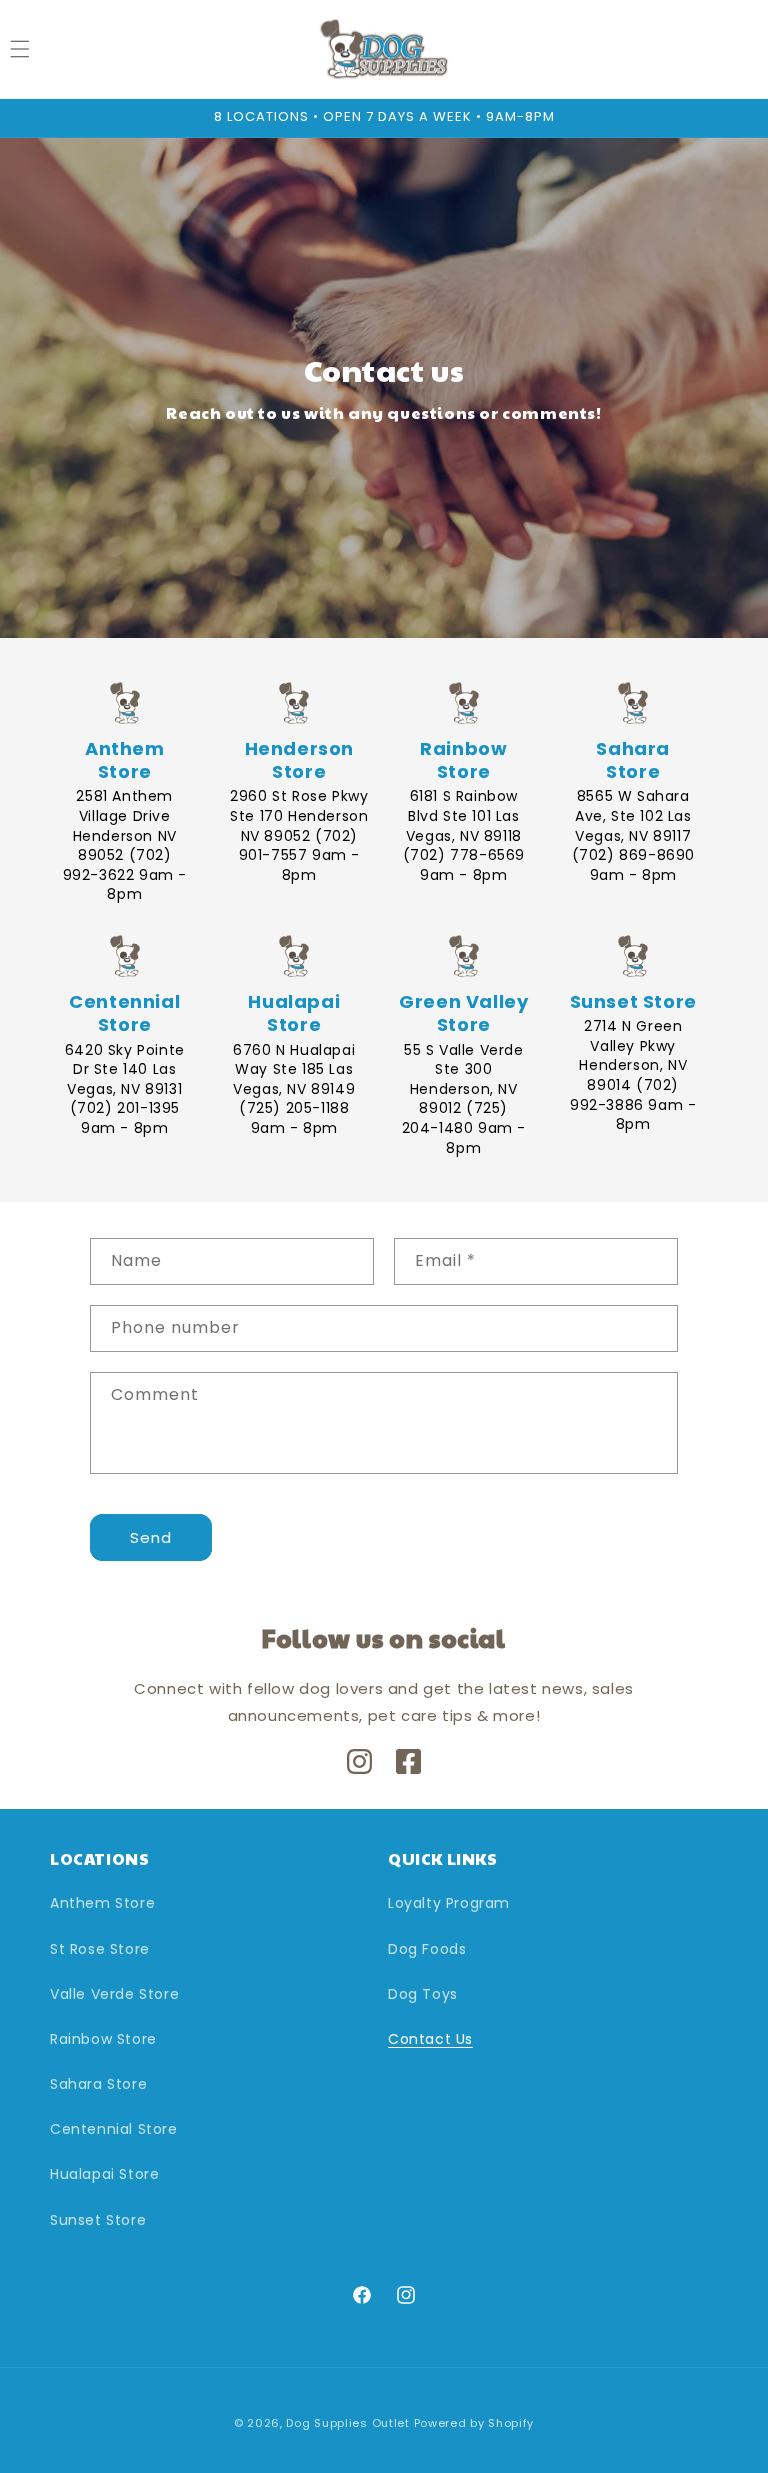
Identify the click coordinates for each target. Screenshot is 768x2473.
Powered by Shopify (474, 2423)
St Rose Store (100, 1949)
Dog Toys (423, 1994)
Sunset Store (98, 2220)
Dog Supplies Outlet (347, 2423)
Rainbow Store (103, 2039)
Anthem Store (102, 1903)
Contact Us (430, 2039)
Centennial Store (114, 2129)
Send (151, 1537)
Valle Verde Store (114, 1994)
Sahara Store (98, 2084)
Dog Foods (427, 1949)
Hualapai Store (104, 2174)
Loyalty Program (449, 1903)
